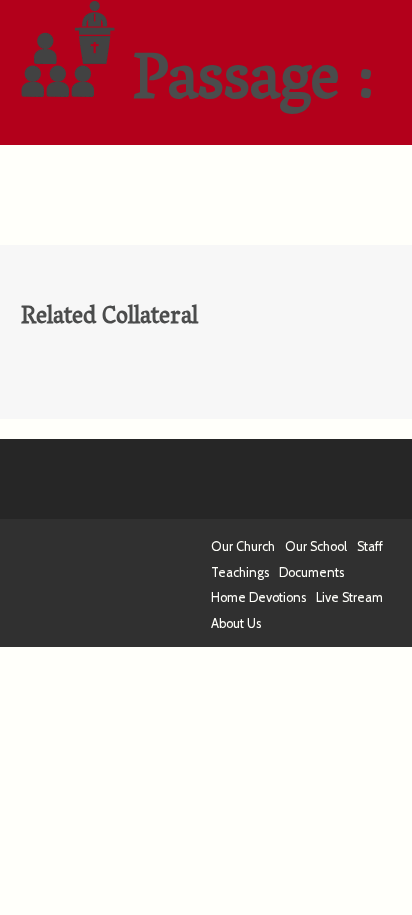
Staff (370, 546)
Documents (311, 572)
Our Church (243, 546)
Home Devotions (258, 597)
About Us (236, 623)
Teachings (240, 572)
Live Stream (349, 597)
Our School (316, 546)
